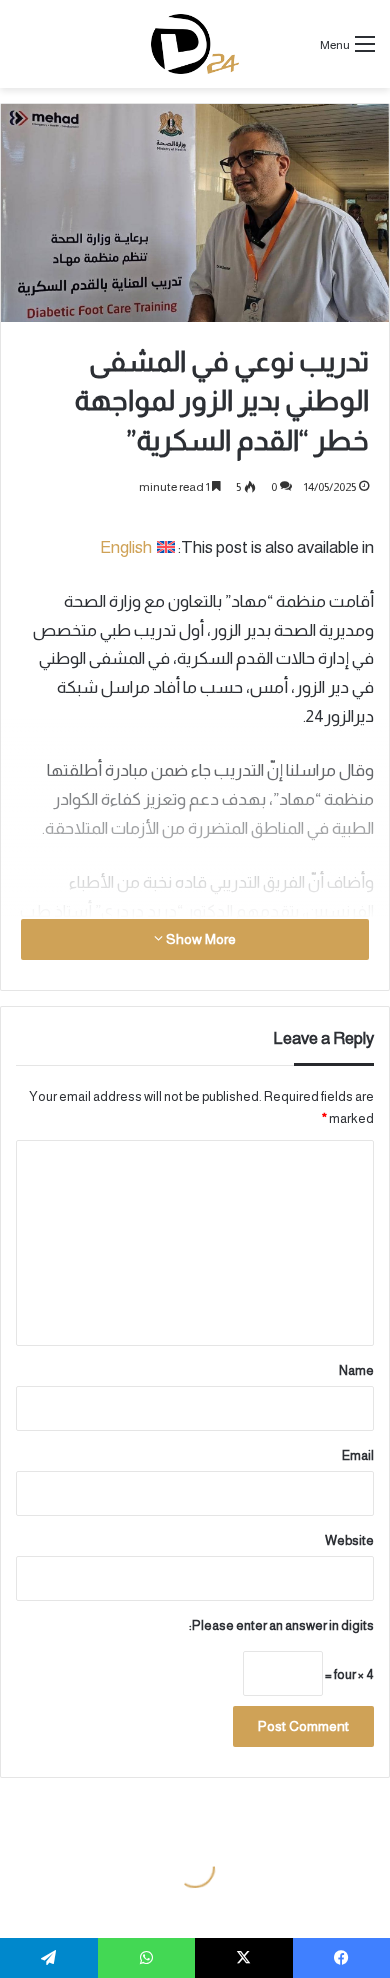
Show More (199, 939)
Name (356, 1370)
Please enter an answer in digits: (281, 1625)
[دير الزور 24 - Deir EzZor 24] (195, 44)
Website (349, 1540)
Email (358, 1455)
